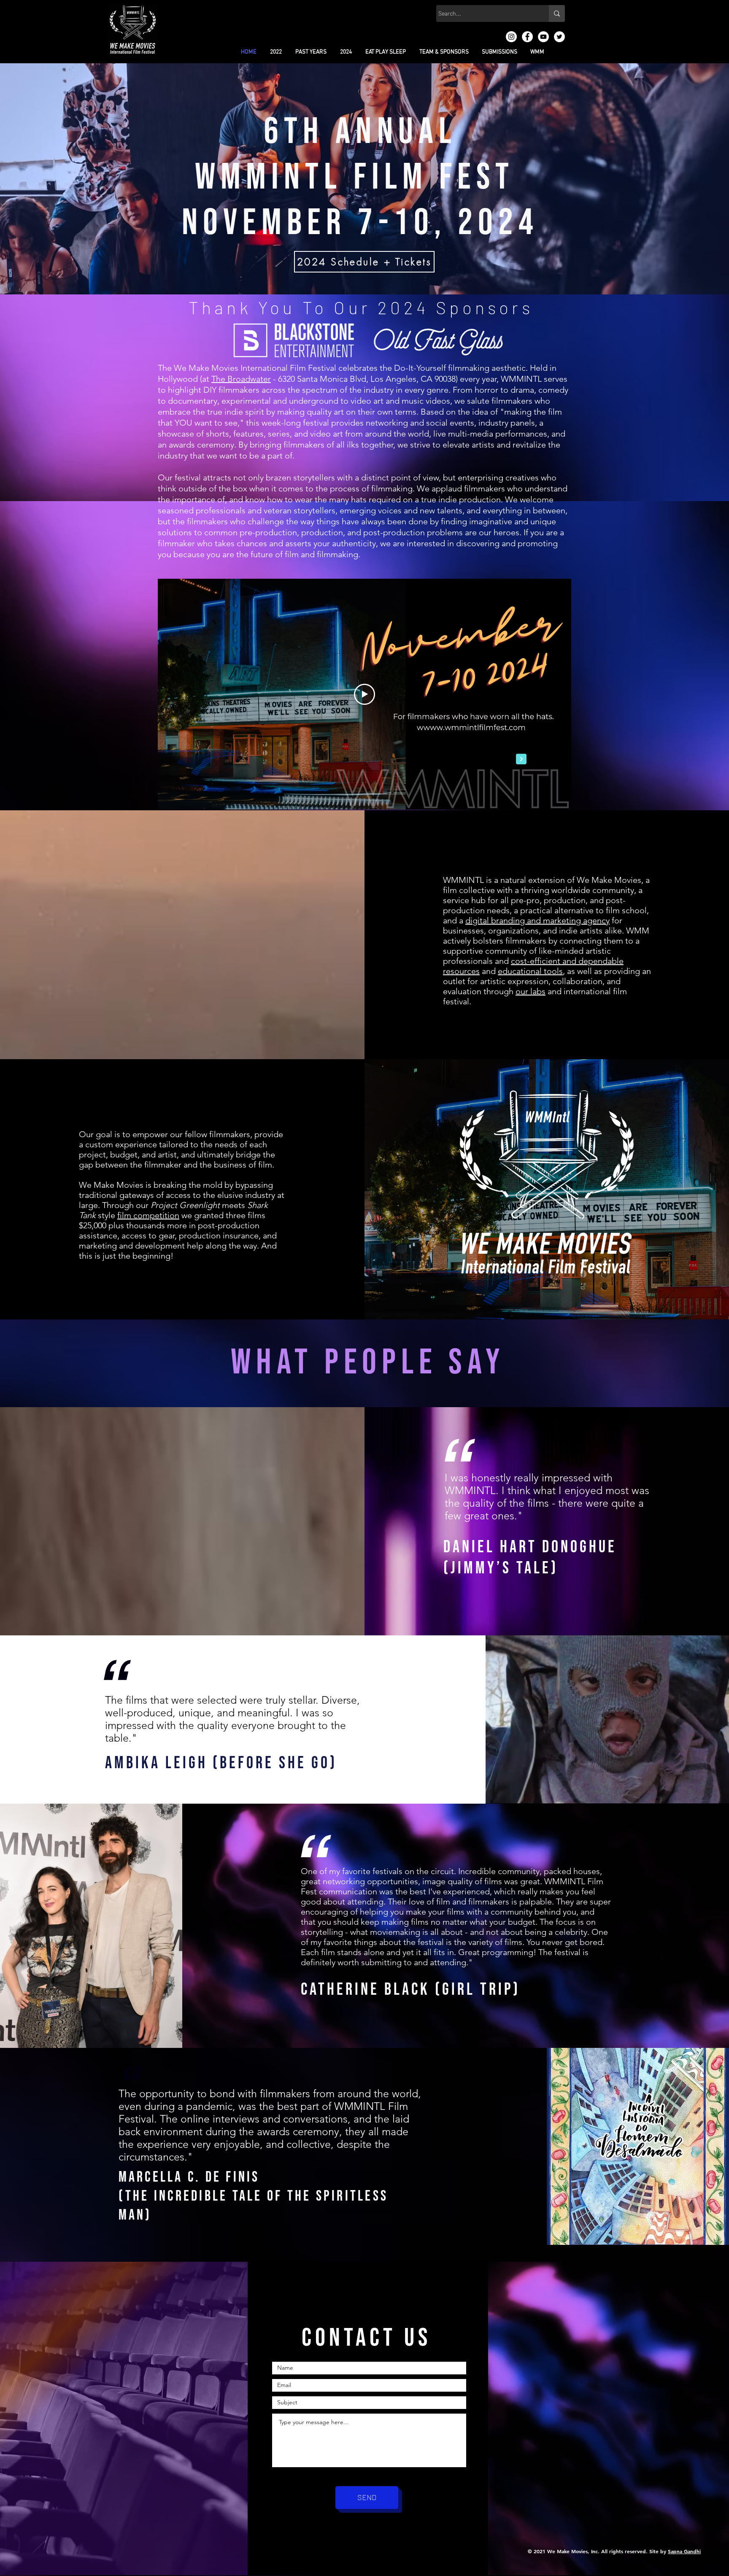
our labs (531, 991)
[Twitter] (559, 37)
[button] (276, 52)
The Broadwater (241, 379)
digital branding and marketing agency (537, 920)
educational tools (530, 971)
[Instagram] (511, 37)
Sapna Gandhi (684, 2551)
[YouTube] (543, 37)
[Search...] (557, 13)
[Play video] (364, 694)
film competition (148, 1215)
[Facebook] (527, 37)
